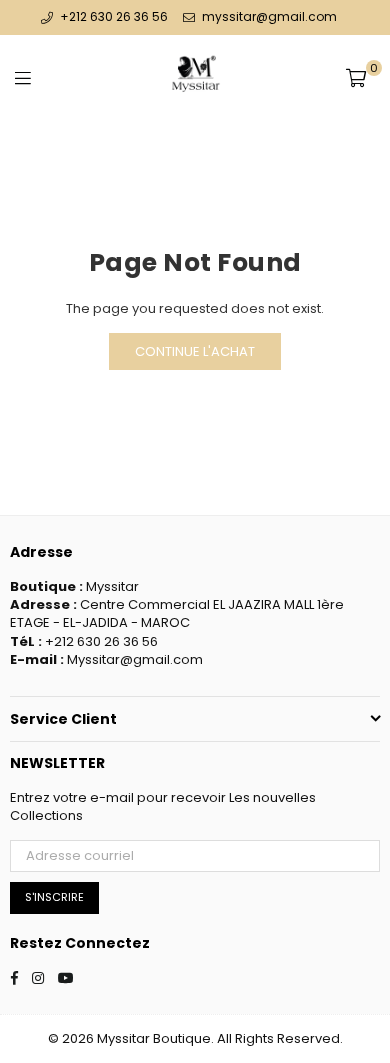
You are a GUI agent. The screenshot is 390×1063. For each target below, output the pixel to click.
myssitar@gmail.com (268, 16)
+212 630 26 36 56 (114, 16)
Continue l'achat (195, 351)
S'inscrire (54, 897)
